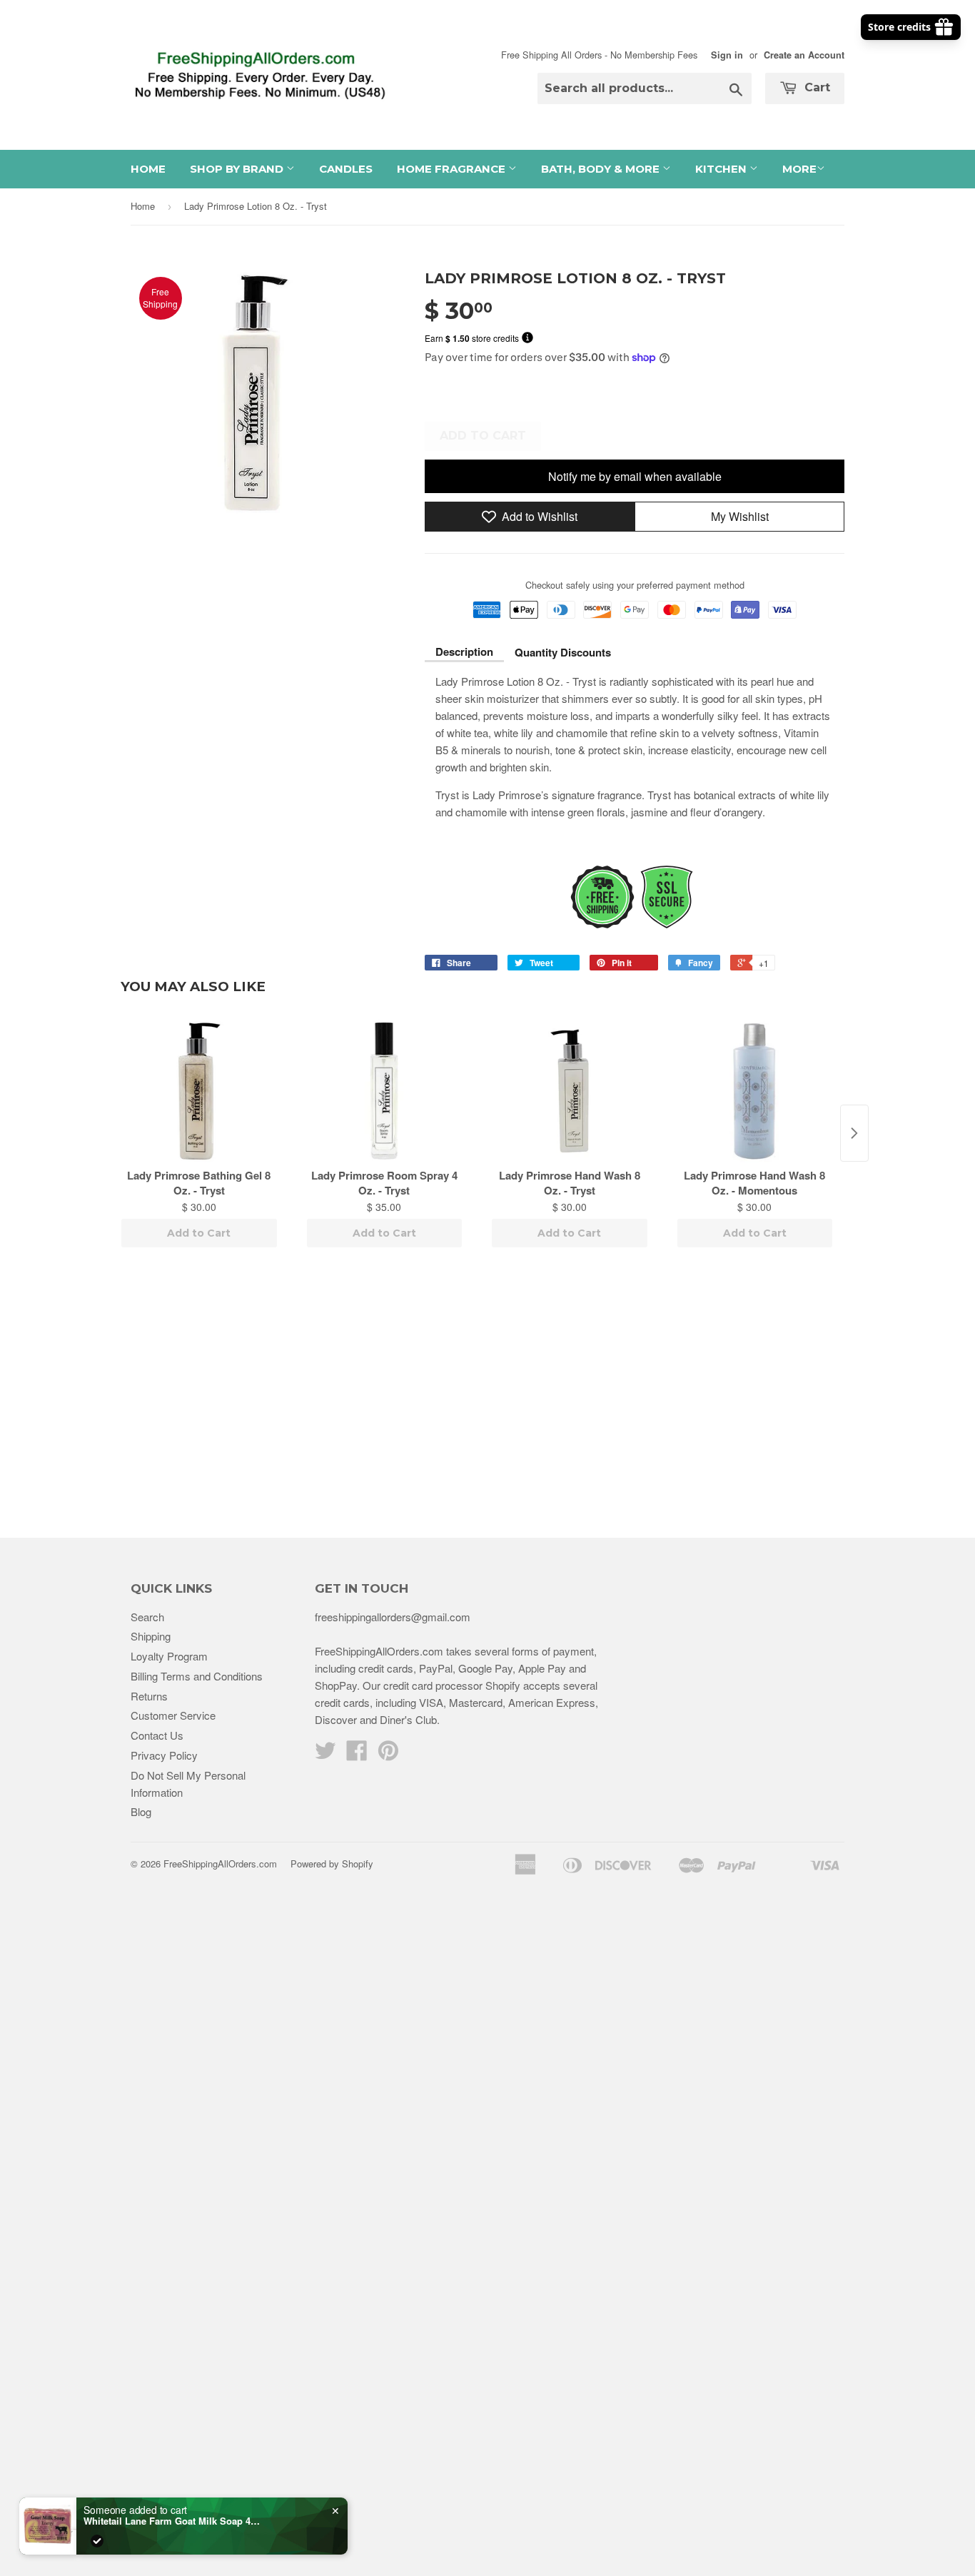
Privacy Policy (164, 1755)
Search (147, 1617)
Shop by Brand (238, 169)
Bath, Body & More (602, 169)
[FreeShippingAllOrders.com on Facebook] (357, 1754)
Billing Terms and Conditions (197, 1676)
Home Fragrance (453, 169)
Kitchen (722, 169)
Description (464, 651)
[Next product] (854, 1133)
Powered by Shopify (332, 1863)
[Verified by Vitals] (97, 2541)
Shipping (151, 1636)
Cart (815, 87)
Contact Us (157, 1735)
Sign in (727, 55)
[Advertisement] (487, 1395)
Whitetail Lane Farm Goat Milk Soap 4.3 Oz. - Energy (173, 2521)
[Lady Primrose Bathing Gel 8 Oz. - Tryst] (199, 1091)
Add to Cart (199, 1233)
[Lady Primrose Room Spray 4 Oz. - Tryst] (385, 1091)
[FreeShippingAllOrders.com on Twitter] (325, 1754)
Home (148, 169)
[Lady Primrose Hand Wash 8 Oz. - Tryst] (570, 1091)
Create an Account (804, 55)
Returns (149, 1696)
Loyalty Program (169, 1656)
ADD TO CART (483, 436)
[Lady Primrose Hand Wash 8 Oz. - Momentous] (755, 1091)
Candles (346, 169)
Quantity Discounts (563, 652)
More (799, 169)
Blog (141, 1811)
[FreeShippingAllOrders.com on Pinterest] (388, 1754)
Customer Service (173, 1715)
